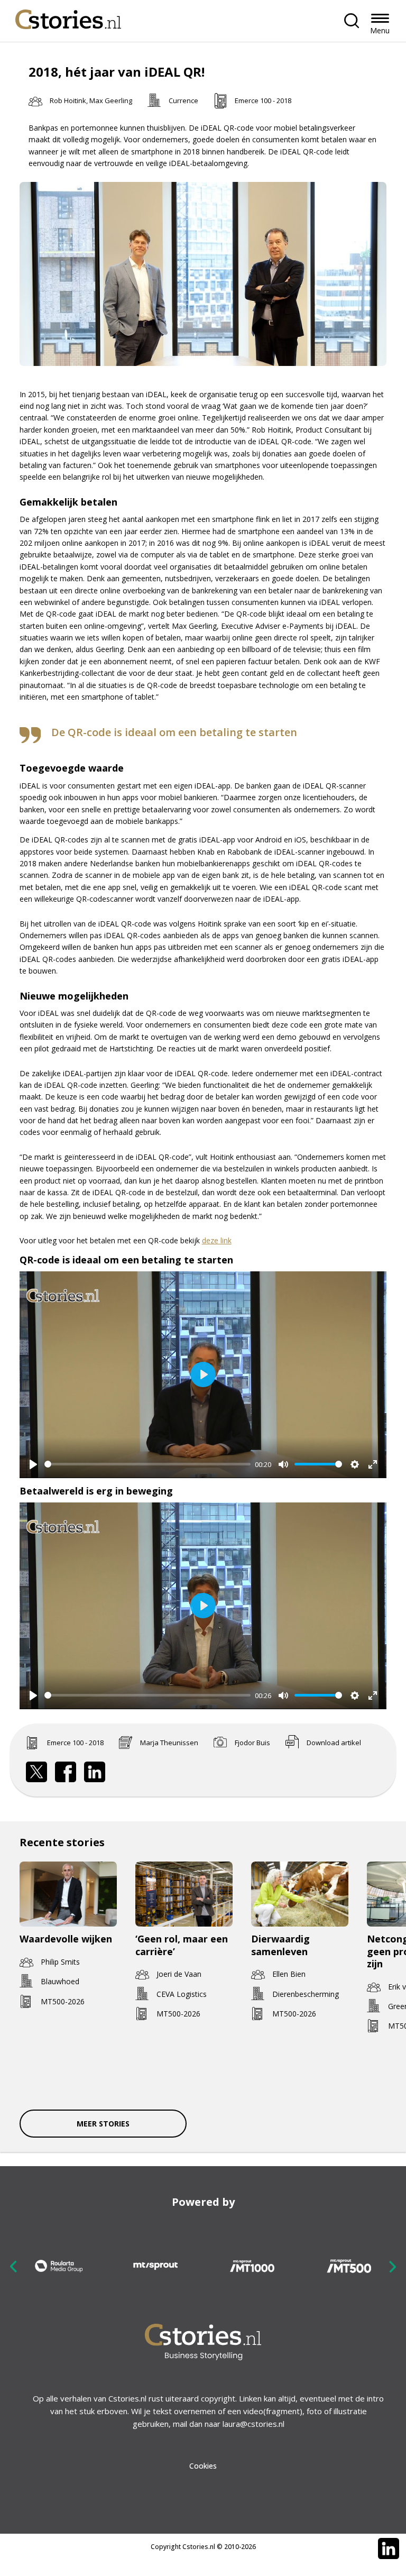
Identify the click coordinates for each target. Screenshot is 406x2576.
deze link (217, 1240)
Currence (183, 100)
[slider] (148, 1464)
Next (392, 2266)
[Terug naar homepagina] (68, 17)
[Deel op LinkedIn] (95, 1772)
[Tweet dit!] (36, 1772)
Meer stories (103, 2124)
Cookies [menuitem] (203, 2466)
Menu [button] (380, 30)
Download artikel (334, 1743)
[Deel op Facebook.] (66, 1772)
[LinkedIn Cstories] (389, 2549)
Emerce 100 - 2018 (263, 100)
